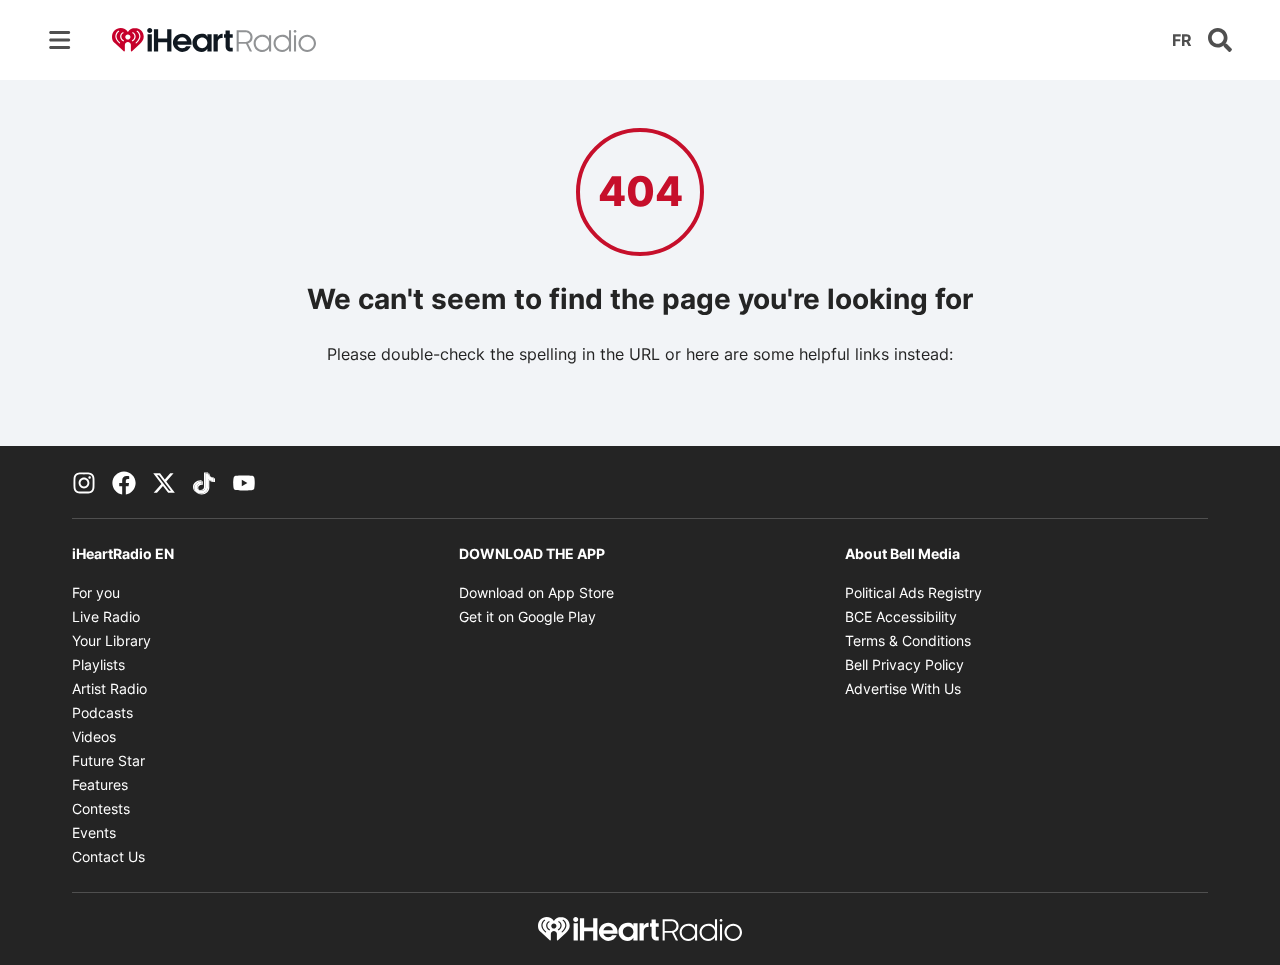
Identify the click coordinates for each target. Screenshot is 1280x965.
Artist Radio (109, 688)
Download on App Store (536, 592)
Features (100, 784)
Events (94, 832)
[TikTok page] (204, 482)
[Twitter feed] (164, 482)
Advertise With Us (903, 688)
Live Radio (106, 616)
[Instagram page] (84, 482)
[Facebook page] (124, 482)
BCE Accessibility (901, 616)
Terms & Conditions (908, 640)
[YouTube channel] (244, 482)
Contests (101, 808)
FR (1182, 40)
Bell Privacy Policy (904, 664)
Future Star (108, 760)
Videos (94, 736)
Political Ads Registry (913, 592)
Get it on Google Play (527, 616)
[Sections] (60, 40)
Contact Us (108, 856)
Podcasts (102, 712)
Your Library (111, 640)
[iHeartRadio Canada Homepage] (214, 40)
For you (96, 592)
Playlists (98, 664)
